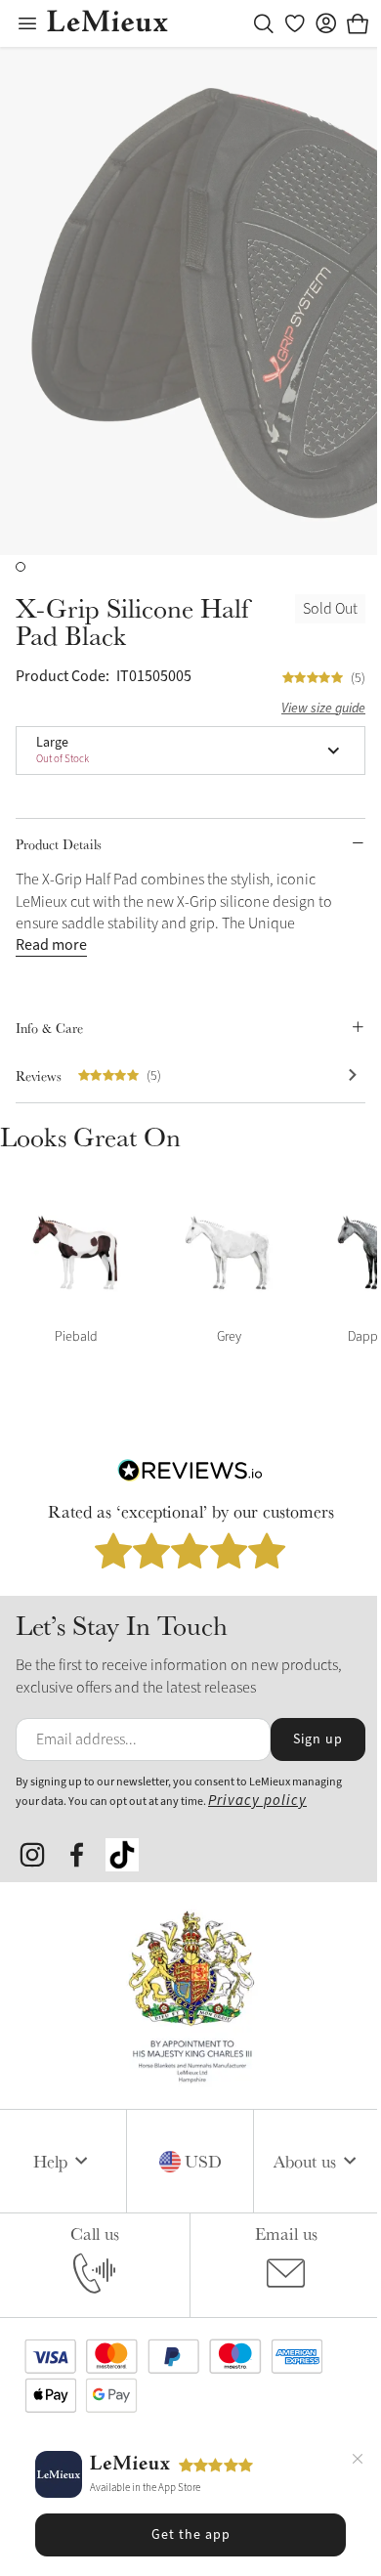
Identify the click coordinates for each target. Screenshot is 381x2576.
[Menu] (27, 23)
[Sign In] (326, 23)
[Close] (358, 2462)
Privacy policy (257, 1801)
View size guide (323, 709)
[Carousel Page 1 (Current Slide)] (21, 567)
